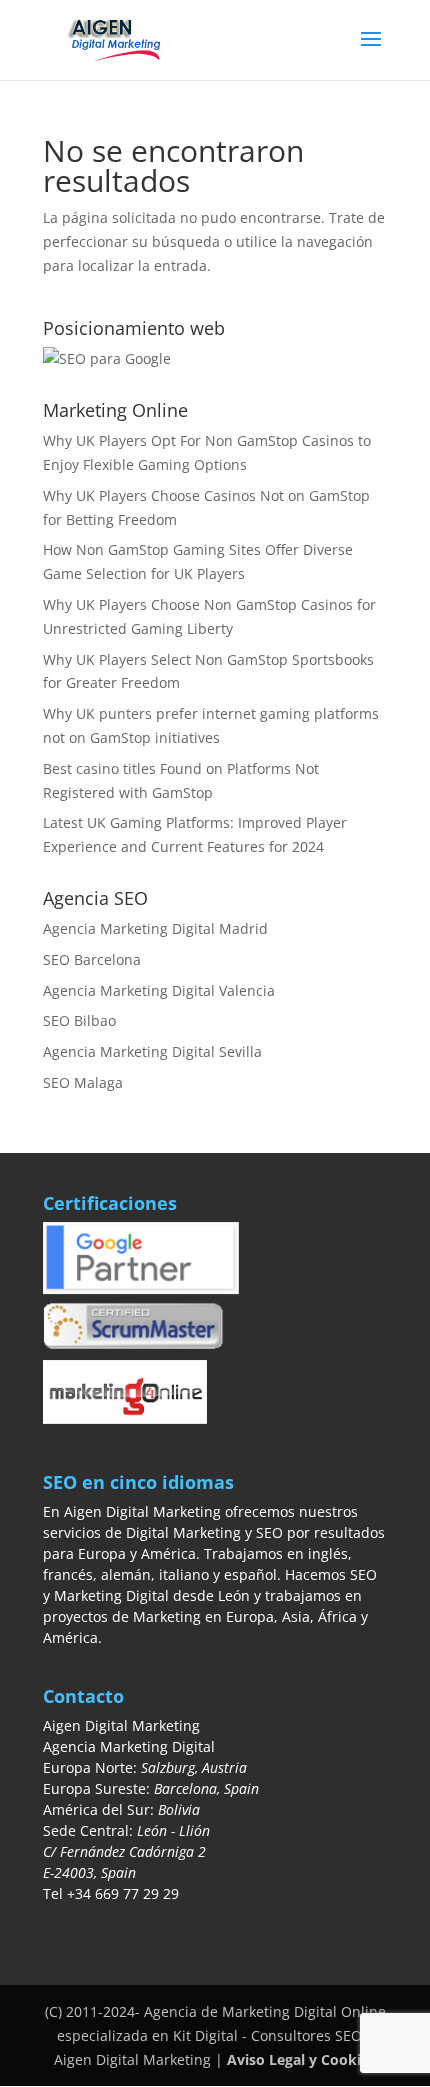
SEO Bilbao (79, 1020)
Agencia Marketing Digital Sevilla (152, 1051)
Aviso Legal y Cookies (301, 2059)
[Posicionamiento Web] (107, 358)
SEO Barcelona (92, 959)
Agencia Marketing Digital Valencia (159, 990)
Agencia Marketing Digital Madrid (155, 928)
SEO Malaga (83, 1082)
